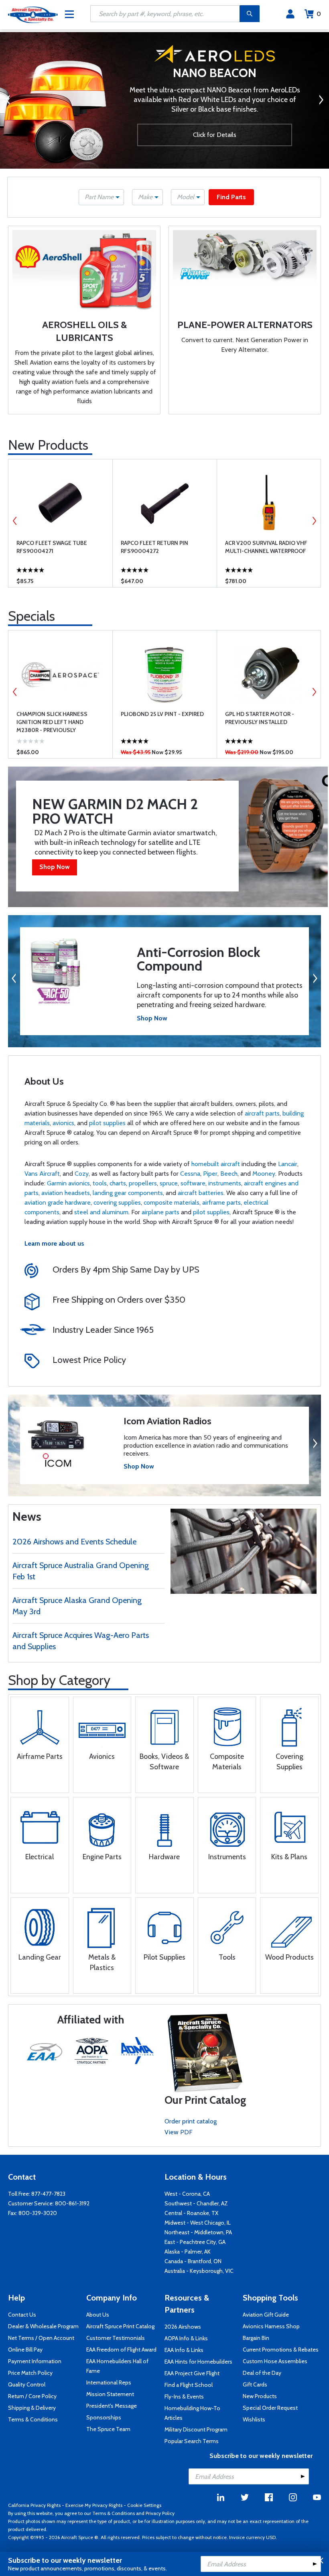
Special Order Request (270, 2408)
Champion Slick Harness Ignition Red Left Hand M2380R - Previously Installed (52, 722)
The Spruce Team (108, 2429)
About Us (98, 2315)
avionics (63, 1123)
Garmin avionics (68, 1183)
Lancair (288, 1164)
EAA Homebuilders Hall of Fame (117, 2366)
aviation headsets (66, 1193)
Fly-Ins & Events (184, 2397)
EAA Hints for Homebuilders (198, 2362)
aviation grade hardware (58, 1202)
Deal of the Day (262, 2373)
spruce (169, 1183)
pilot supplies (107, 1123)
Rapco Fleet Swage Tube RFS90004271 (52, 547)
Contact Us (22, 2315)
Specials (31, 616)
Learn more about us (54, 1243)
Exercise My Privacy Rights (94, 2505)
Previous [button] (15, 521)
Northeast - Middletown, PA (198, 2232)
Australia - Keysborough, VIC (199, 2271)
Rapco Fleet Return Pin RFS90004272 (154, 547)
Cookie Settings (144, 2505)
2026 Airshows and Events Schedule (74, 1542)
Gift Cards (255, 2384)
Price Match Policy (30, 2373)
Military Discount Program (196, 2429)
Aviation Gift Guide (266, 2315)
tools (100, 1183)
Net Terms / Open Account (41, 2338)
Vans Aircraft (42, 1174)
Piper (210, 1174)
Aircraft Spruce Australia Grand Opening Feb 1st (81, 1571)
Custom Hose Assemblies (275, 2361)
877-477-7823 (48, 2194)
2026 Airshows (183, 2327)
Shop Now (55, 867)
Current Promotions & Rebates (281, 2350)
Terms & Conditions (33, 2419)
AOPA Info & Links (186, 2338)
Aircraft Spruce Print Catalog (120, 2326)
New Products (48, 445)
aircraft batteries (201, 1193)
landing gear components (128, 1193)
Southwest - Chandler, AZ (196, 2203)
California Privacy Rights (34, 2505)
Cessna (190, 1174)
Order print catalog (191, 2121)
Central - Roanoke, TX (191, 2213)
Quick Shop (60, 575)
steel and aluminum (101, 1212)
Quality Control (27, 2384)
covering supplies (117, 1202)
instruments (225, 1183)
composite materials (172, 1202)
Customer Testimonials (116, 2338)
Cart (319, 14)
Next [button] (314, 521)
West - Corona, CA (187, 2194)
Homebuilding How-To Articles (192, 2413)
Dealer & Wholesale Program (43, 2326)
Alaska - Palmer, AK (188, 2252)
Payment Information (35, 2361)
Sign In (290, 14)
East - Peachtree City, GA (195, 2242)
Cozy (82, 1174)
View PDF (179, 2132)
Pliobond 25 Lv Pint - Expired (162, 714)
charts (118, 1183)
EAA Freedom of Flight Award (121, 2350)
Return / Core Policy (32, 2396)
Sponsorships (104, 2417)
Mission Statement (110, 2394)
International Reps (109, 2382)
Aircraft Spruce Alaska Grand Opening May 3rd (77, 1606)
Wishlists (254, 2419)
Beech (229, 1174)
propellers (143, 1183)
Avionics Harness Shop (271, 2326)
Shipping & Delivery (32, 2408)
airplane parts (160, 1212)
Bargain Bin (256, 2338)
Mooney (264, 1174)
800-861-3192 (72, 2203)
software (193, 1183)
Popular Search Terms (192, 2441)
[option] (164, 102)
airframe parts (221, 1202)
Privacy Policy (160, 2513)
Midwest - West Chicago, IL (198, 2223)
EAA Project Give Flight (192, 2373)
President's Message (112, 2406)
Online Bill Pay (25, 2350)
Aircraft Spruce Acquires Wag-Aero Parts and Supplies (81, 1641)
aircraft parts (262, 1113)
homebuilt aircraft (216, 1164)
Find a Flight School (189, 2385)
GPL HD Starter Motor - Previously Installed (260, 718)
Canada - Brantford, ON (193, 2261)
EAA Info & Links (184, 2350)
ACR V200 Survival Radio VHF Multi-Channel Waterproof (266, 547)
